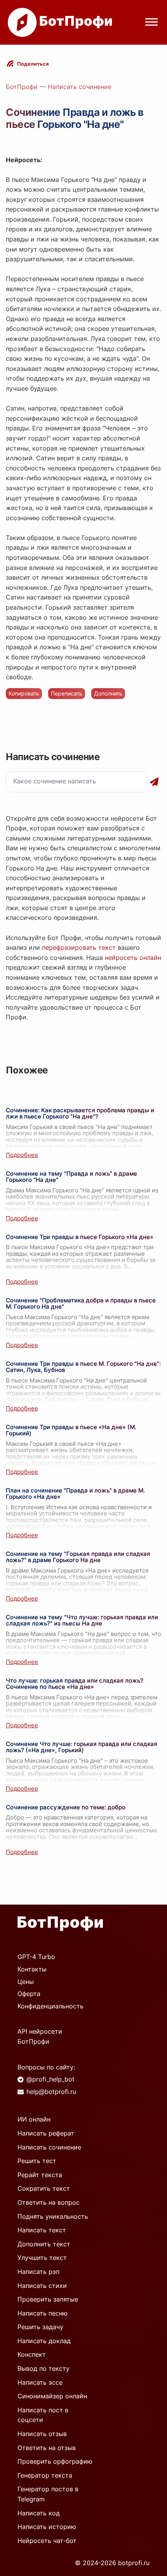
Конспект (32, 2354)
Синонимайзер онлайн (52, 2396)
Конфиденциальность (50, 2006)
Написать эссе (40, 2382)
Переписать (67, 693)
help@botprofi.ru (51, 2092)
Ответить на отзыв (47, 2448)
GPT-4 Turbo (36, 1957)
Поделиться (33, 64)
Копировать (24, 693)
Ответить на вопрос (49, 2202)
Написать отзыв (42, 2434)
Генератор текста (45, 2475)
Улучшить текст (42, 2258)
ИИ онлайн (34, 2119)
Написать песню (43, 2313)
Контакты (32, 1969)
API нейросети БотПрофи (40, 2036)
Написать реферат (46, 2133)
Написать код (39, 2513)
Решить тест (37, 2161)
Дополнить (108, 693)
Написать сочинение (80, 87)
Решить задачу (40, 2327)
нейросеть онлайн (133, 958)
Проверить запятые (48, 2299)
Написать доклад (44, 2341)
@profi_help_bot (50, 2079)
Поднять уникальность (53, 2216)
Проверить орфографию (55, 2461)
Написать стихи (42, 2286)
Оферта (29, 1994)
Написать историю (47, 2527)
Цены (26, 1982)
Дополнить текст (44, 2244)
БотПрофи (22, 87)
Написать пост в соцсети (43, 2415)
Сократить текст (44, 2188)
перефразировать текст (79, 947)
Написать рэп (38, 2272)
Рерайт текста (40, 2175)
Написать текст (42, 2230)
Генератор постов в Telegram (48, 2494)
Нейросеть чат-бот (47, 2541)
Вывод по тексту (43, 2368)
